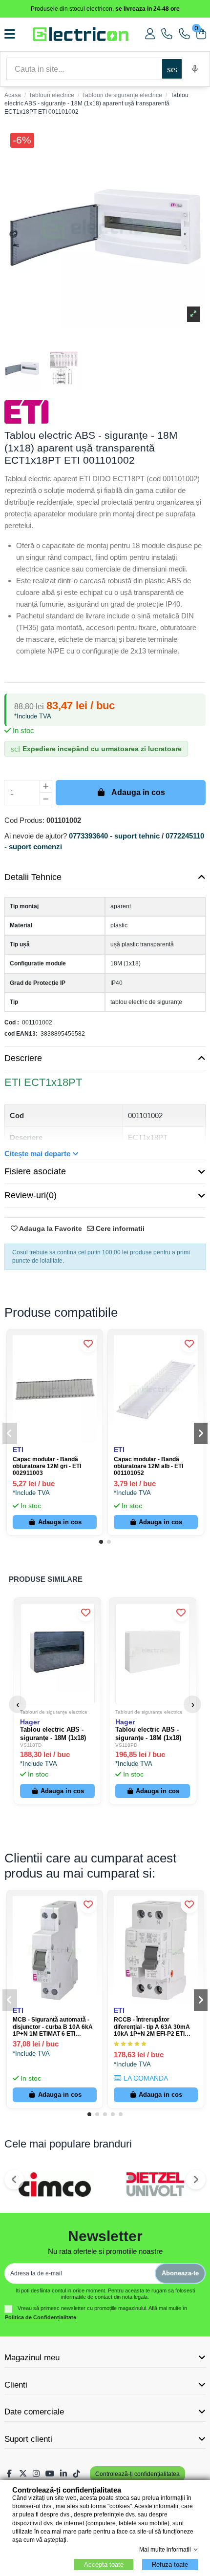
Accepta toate (104, 2565)
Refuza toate (170, 2565)
